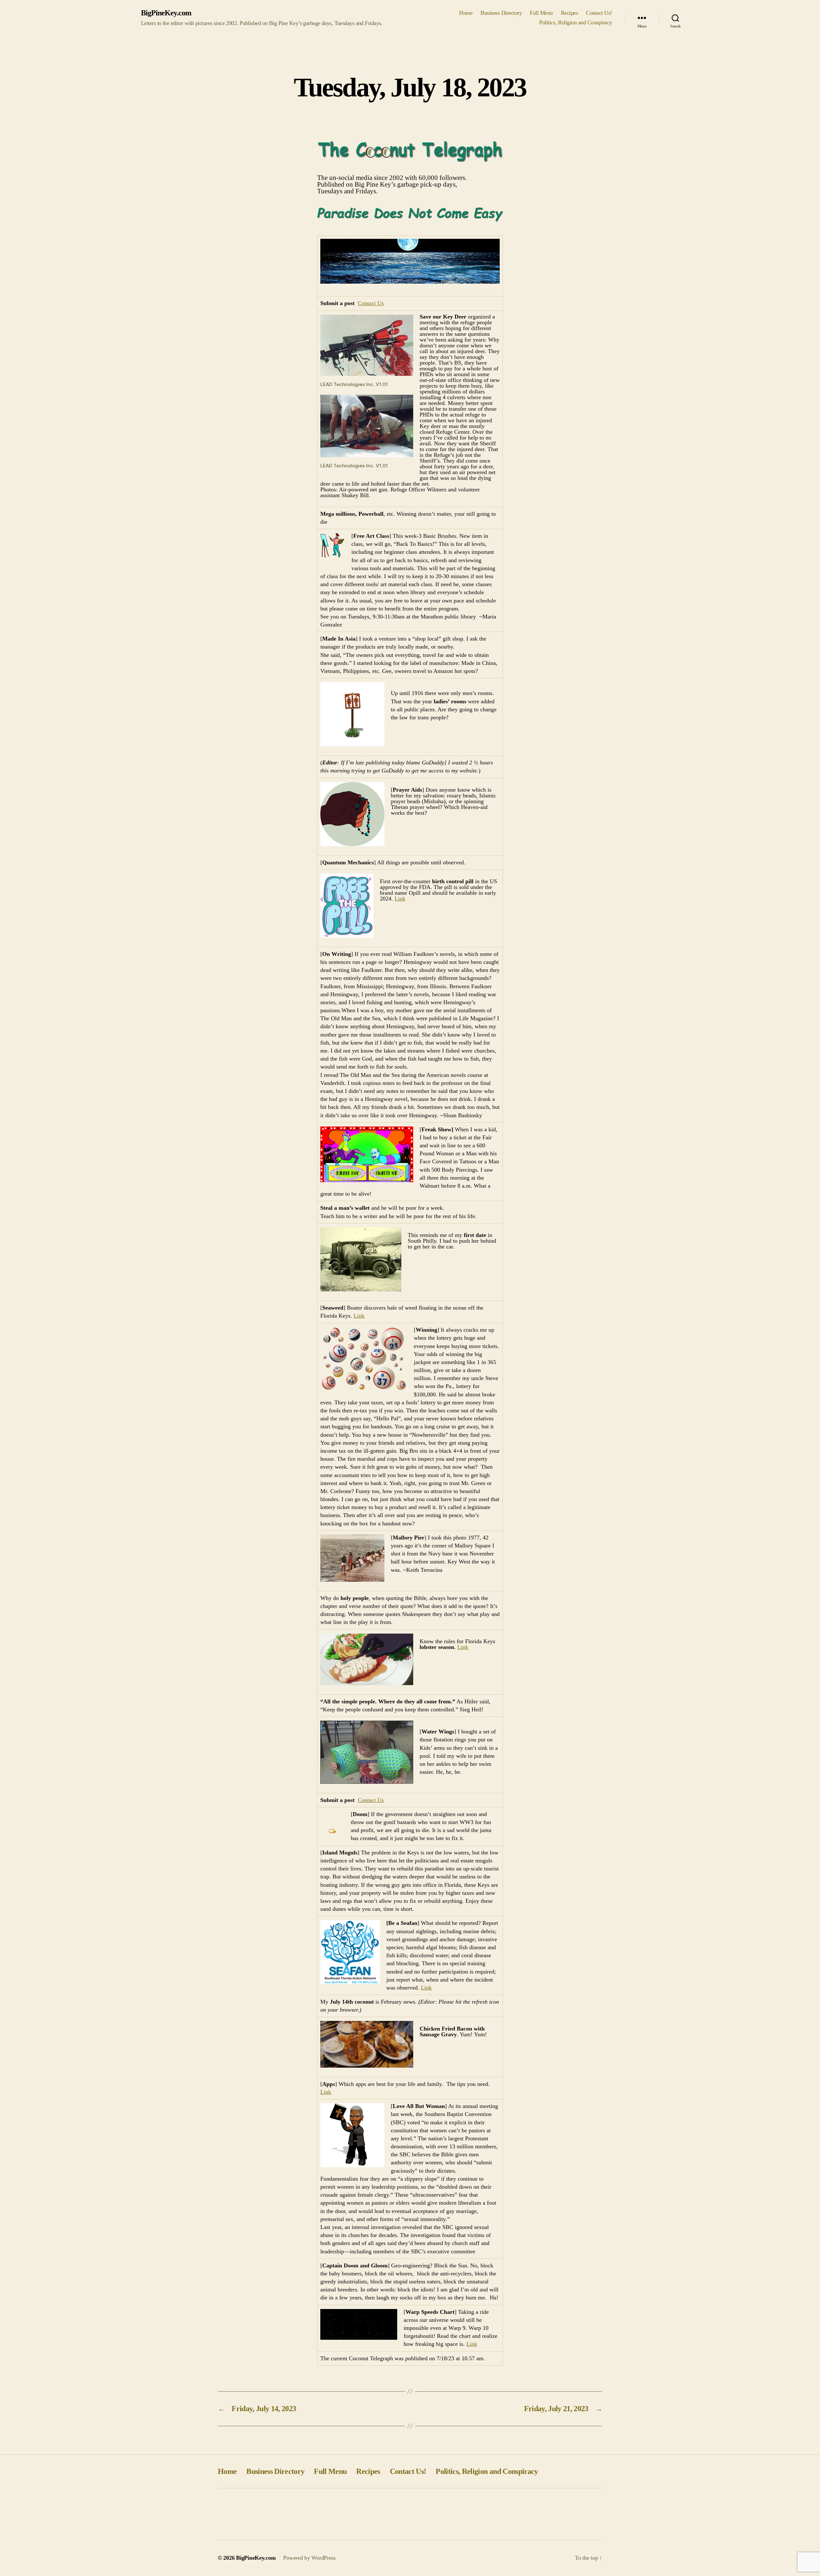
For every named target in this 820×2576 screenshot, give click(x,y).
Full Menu (541, 13)
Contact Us (371, 303)
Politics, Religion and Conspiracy (576, 22)
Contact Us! (599, 13)
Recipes (570, 13)
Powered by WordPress (309, 2558)
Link (400, 899)
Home (466, 13)
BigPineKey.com (166, 13)
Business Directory (501, 13)
